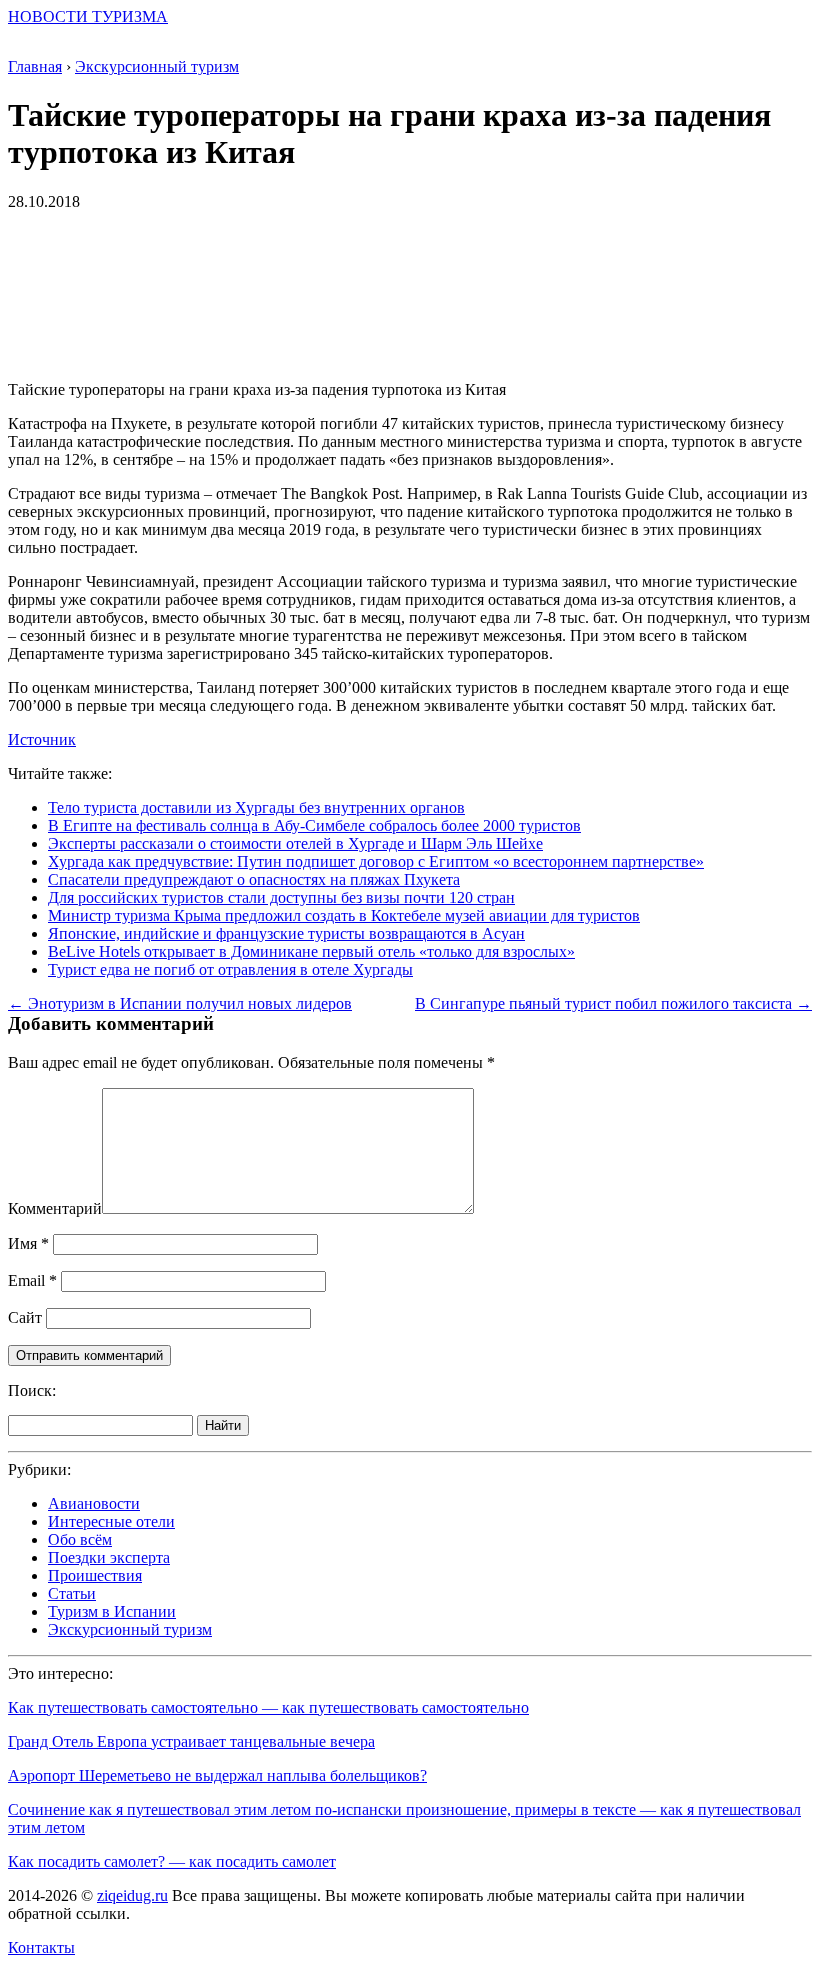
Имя (28, 1243)
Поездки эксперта (109, 1557)
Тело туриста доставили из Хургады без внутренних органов (256, 807)
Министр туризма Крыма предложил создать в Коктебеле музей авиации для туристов (344, 915)
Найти (223, 1425)
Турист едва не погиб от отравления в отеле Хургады (230, 969)
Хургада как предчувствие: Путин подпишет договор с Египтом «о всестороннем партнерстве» (376, 861)
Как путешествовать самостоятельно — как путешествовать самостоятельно (268, 1707)
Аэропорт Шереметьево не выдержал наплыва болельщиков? (217, 1775)
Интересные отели (111, 1521)
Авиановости (94, 1503)
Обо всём (80, 1539)
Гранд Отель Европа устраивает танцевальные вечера (191, 1741)
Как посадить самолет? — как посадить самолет (172, 1861)
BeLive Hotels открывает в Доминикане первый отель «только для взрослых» (311, 951)
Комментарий (55, 1208)
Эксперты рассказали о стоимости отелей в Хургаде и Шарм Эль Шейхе (295, 843)
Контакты (41, 1947)
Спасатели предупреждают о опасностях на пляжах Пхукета (254, 879)
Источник (42, 739)
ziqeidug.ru (132, 1895)
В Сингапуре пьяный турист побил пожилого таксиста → (613, 1003)
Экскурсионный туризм (130, 1629)
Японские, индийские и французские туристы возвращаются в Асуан (286, 933)
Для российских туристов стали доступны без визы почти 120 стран (281, 897)
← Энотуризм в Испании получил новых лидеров (180, 1003)
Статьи (72, 1593)
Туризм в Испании (112, 1611)
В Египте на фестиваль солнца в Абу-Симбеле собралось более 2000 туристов (314, 825)
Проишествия (95, 1575)
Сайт (25, 1317)
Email (32, 1280)
